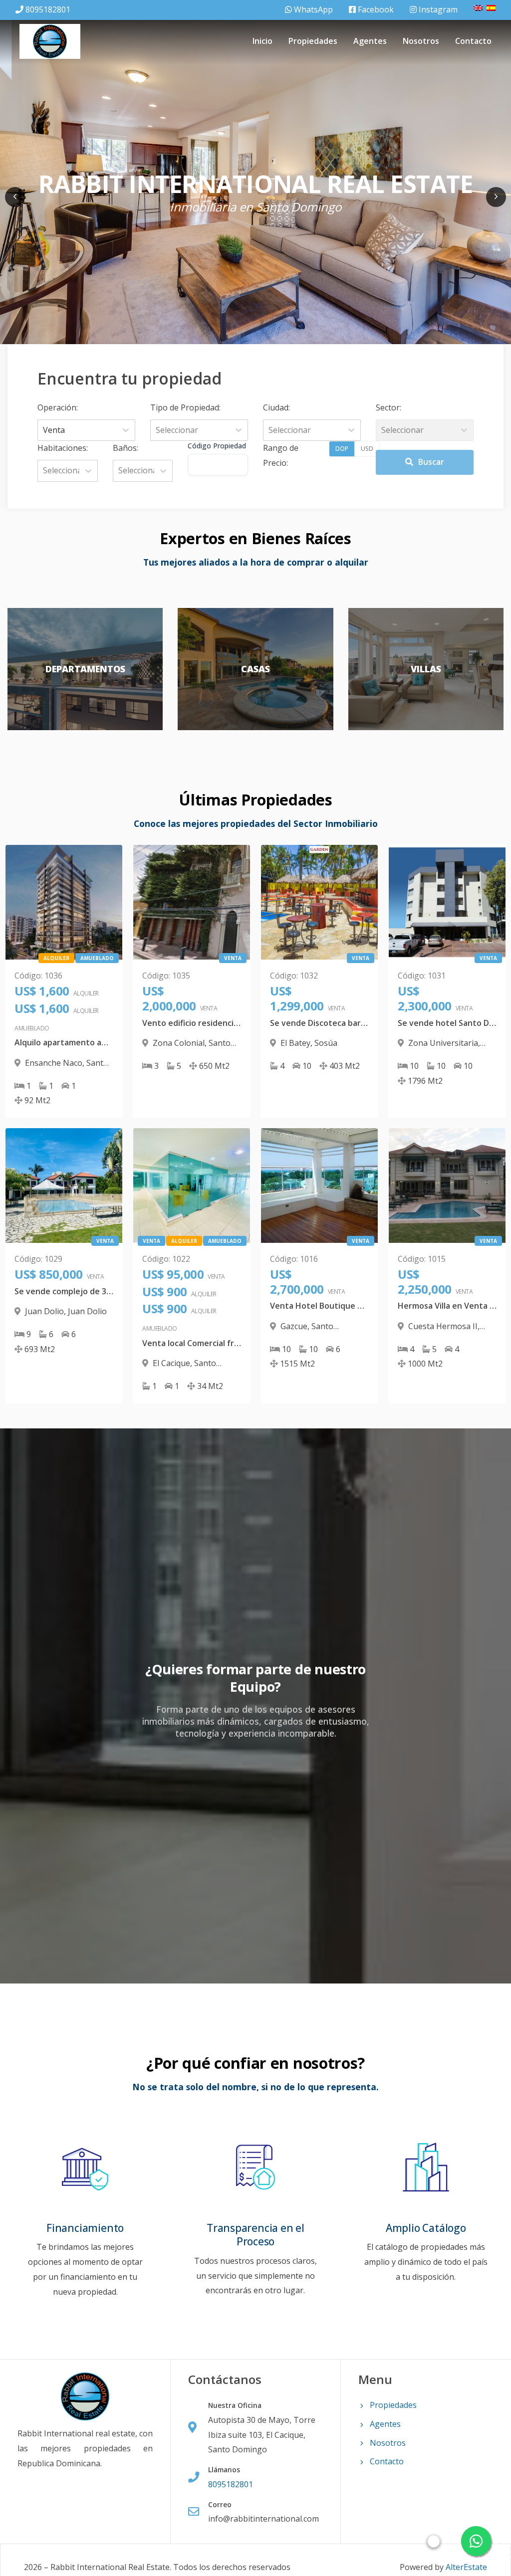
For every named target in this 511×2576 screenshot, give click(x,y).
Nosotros (421, 41)
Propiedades (313, 41)
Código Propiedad (217, 446)
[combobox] (44, 430)
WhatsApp (312, 9)
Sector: (388, 407)
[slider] (434, 2541)
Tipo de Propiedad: (185, 407)
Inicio (262, 41)
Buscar (431, 462)
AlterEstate (466, 2567)
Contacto (473, 41)
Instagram (437, 9)
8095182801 (48, 9)
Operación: (58, 407)
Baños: (126, 448)
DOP (342, 449)
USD (367, 449)
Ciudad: (276, 407)
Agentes (370, 41)
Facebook (375, 9)
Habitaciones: (63, 448)
